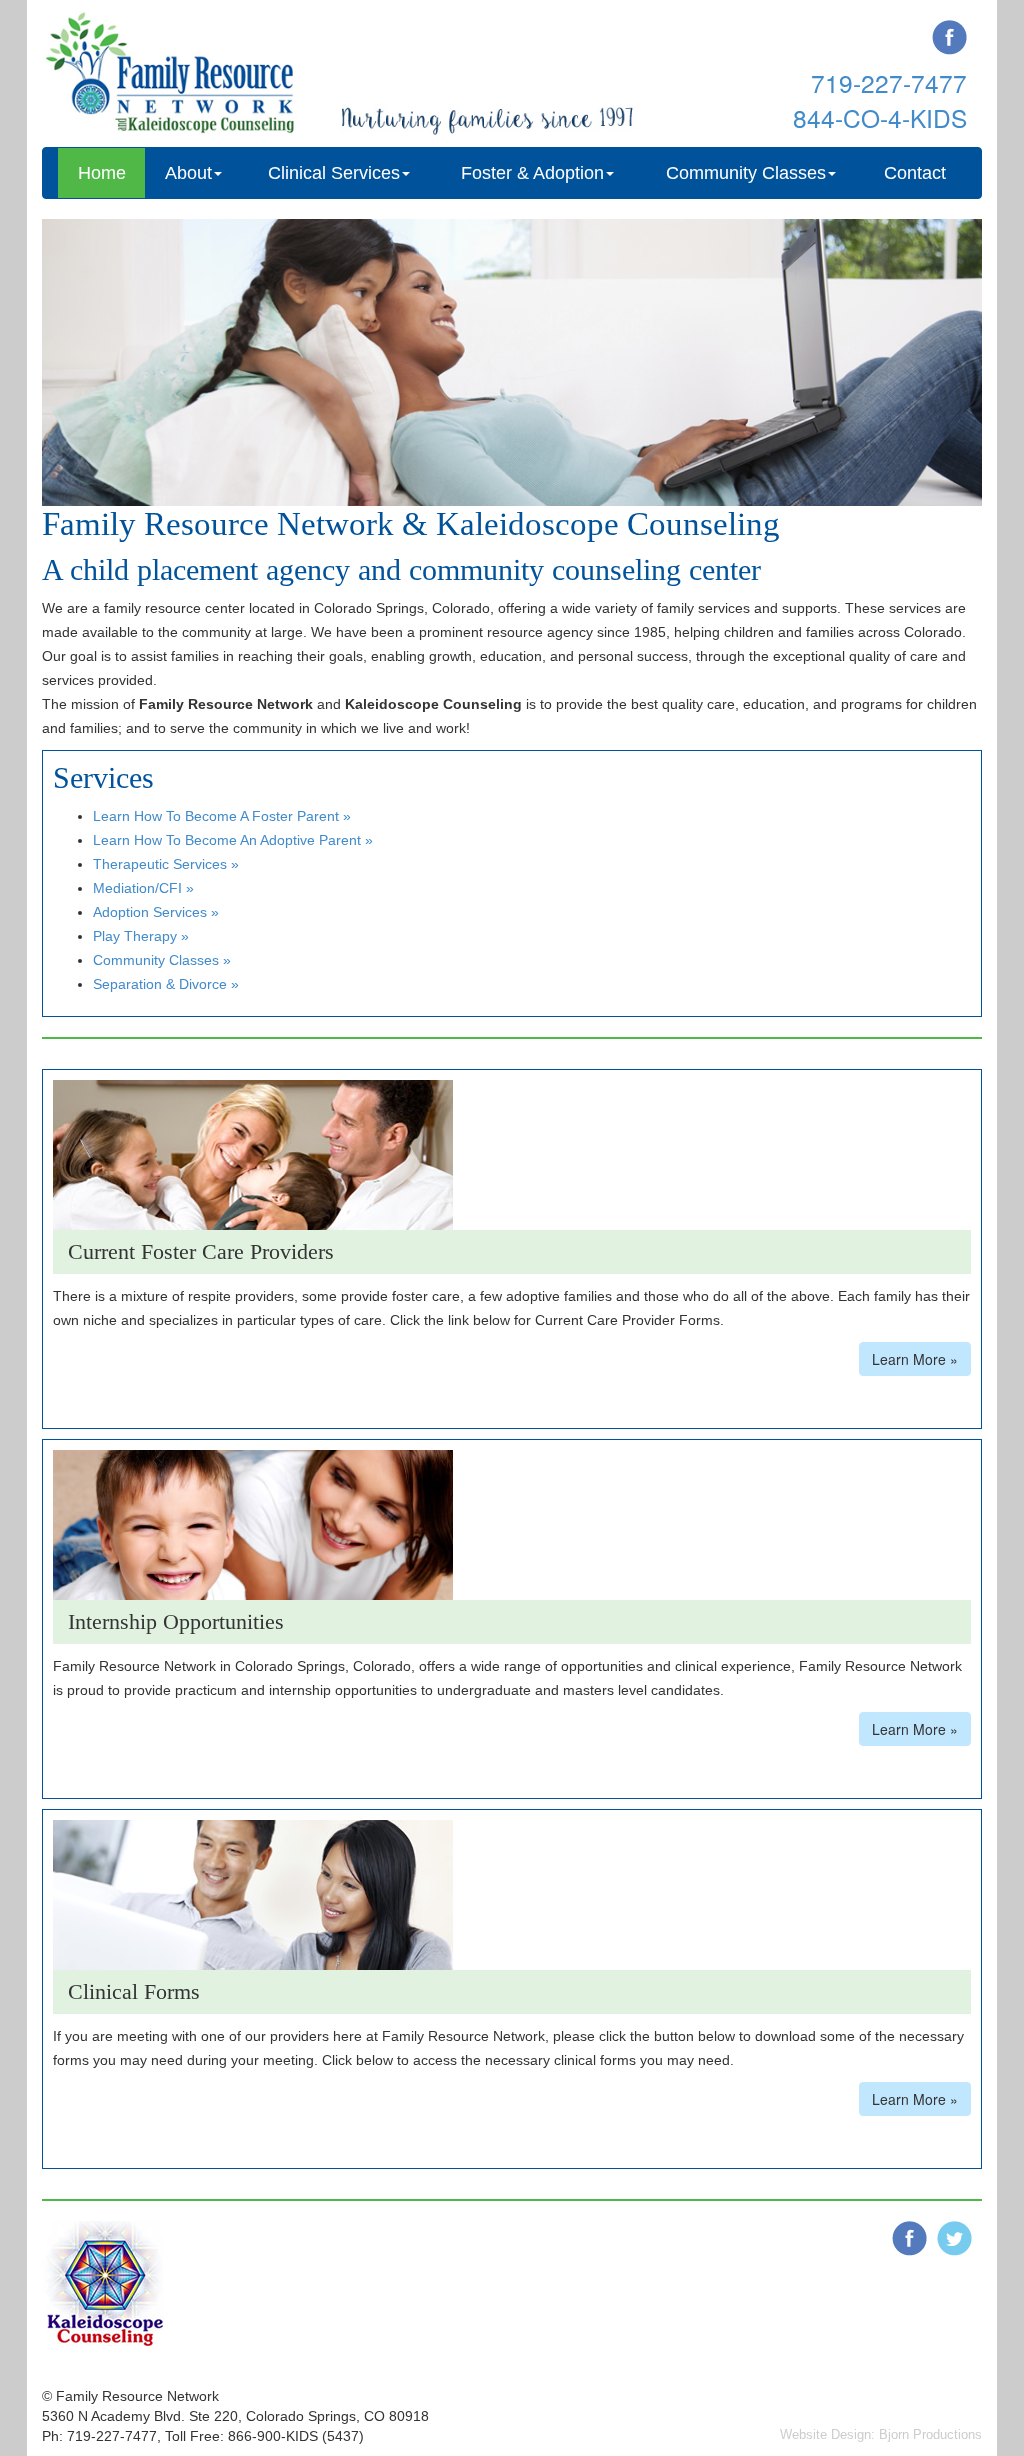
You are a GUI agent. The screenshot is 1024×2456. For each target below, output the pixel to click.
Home (102, 173)
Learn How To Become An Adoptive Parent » (233, 840)
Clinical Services (334, 173)
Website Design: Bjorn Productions (881, 2434)
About (188, 173)
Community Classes (746, 173)
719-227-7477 (889, 82)
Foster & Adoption (532, 173)
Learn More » (915, 1359)
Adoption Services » (156, 912)
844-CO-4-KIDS (880, 117)
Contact (915, 173)
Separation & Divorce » (166, 984)
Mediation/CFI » (143, 888)
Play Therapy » (141, 936)
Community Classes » (162, 960)
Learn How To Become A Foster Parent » (222, 816)
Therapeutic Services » (166, 864)
